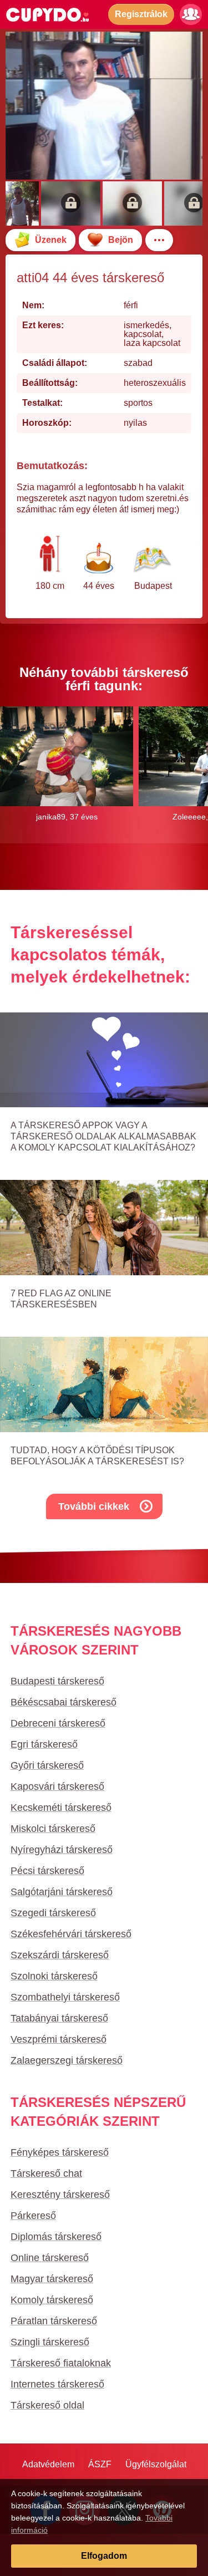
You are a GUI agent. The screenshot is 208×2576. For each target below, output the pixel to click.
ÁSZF (100, 2464)
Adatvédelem (48, 2464)
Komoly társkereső (52, 2300)
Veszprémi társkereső (59, 2039)
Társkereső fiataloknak (61, 2363)
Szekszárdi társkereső (60, 1955)
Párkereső (33, 2216)
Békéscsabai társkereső (64, 1702)
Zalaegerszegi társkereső (67, 2060)
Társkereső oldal (47, 2405)
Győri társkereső (47, 1765)
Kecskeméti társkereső (61, 1808)
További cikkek (94, 1506)
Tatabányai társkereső (59, 2018)
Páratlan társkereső (54, 2321)
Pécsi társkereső (47, 1871)
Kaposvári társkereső (57, 1786)
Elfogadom (104, 2556)
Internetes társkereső (57, 2384)
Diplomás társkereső (56, 2237)
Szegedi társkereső (53, 1913)
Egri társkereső (44, 1744)
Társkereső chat (46, 2173)
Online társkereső (50, 2258)
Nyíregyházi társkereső (62, 1850)
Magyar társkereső (52, 2279)
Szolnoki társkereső (54, 1976)
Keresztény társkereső (60, 2195)
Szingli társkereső (50, 2342)
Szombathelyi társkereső (65, 1997)
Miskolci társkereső (53, 1829)
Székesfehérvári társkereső (71, 1934)
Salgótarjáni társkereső (62, 1892)
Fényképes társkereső (60, 2152)
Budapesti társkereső (57, 1681)
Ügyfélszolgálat (156, 2464)
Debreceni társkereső (58, 1723)
